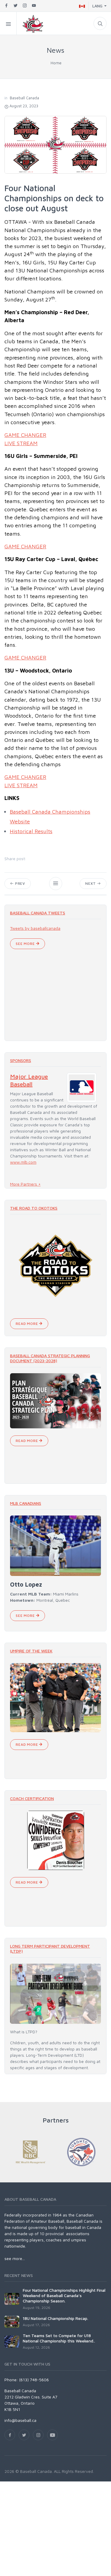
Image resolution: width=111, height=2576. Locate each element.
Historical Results (31, 831)
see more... (15, 2258)
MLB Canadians (26, 1503)
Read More (27, 1324)
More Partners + (25, 1184)
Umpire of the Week (31, 1651)
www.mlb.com (23, 1162)
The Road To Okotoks (34, 1208)
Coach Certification (32, 1798)
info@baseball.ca (20, 2420)
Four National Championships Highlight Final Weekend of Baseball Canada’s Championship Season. (64, 2295)
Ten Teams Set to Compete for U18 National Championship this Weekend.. (59, 2338)
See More (26, 944)
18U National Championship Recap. (55, 2318)
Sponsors (21, 1060)
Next (91, 883)
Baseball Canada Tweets (38, 913)
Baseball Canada (24, 98)
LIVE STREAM (21, 443)
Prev (20, 883)
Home (56, 63)
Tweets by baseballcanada (35, 928)
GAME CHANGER (25, 435)
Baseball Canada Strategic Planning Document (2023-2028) (50, 1358)
